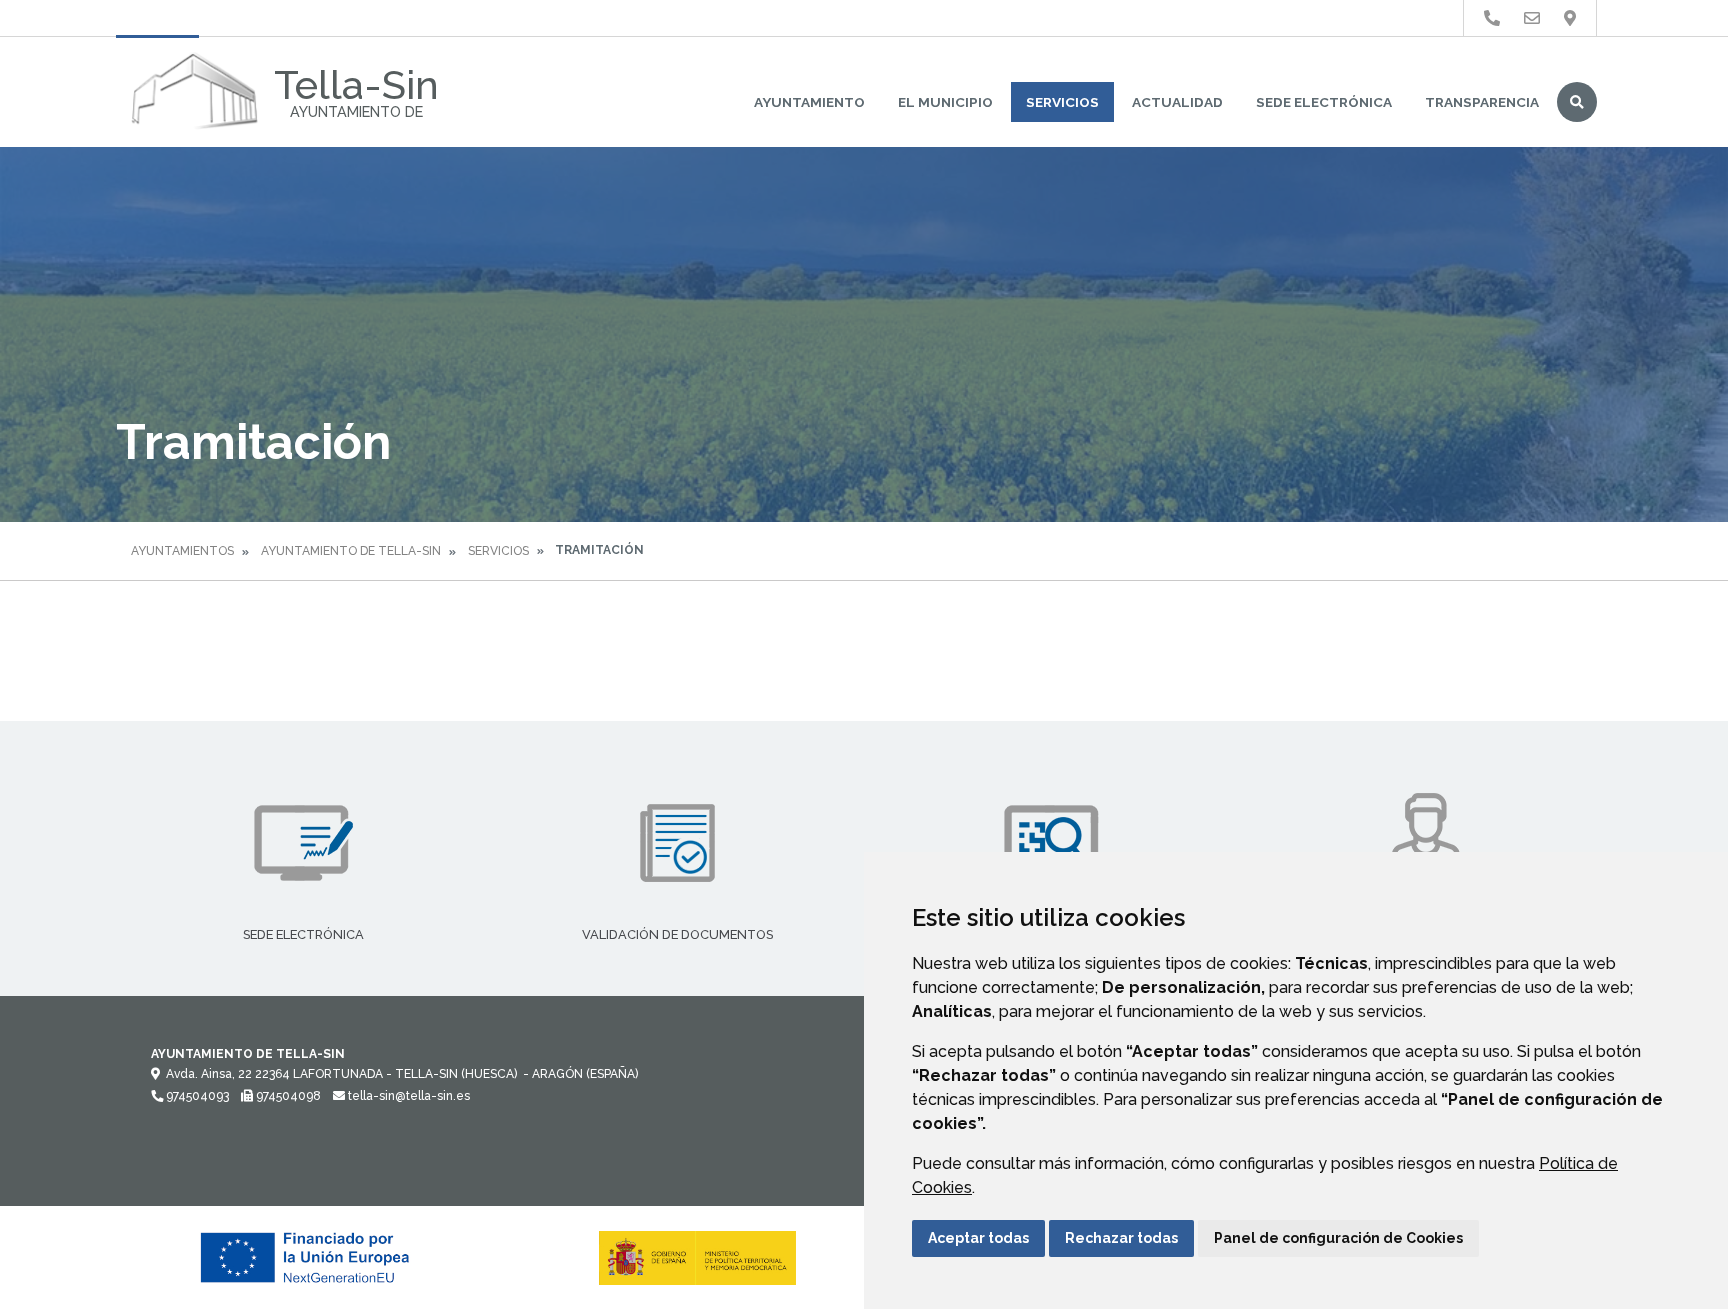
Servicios (1062, 102)
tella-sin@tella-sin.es (407, 1096)
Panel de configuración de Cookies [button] (1338, 1238)
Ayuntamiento (809, 102)
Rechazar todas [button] (1121, 1238)
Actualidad (1177, 102)
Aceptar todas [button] (978, 1238)
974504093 (196, 1096)
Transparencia (1482, 102)
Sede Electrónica (1324, 102)
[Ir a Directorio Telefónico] (1492, 18)
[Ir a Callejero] (1570, 18)
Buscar (1577, 102)
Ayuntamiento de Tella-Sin (351, 551)
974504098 (287, 1096)
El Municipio (945, 102)
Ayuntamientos (182, 551)
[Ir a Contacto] (1532, 18)
